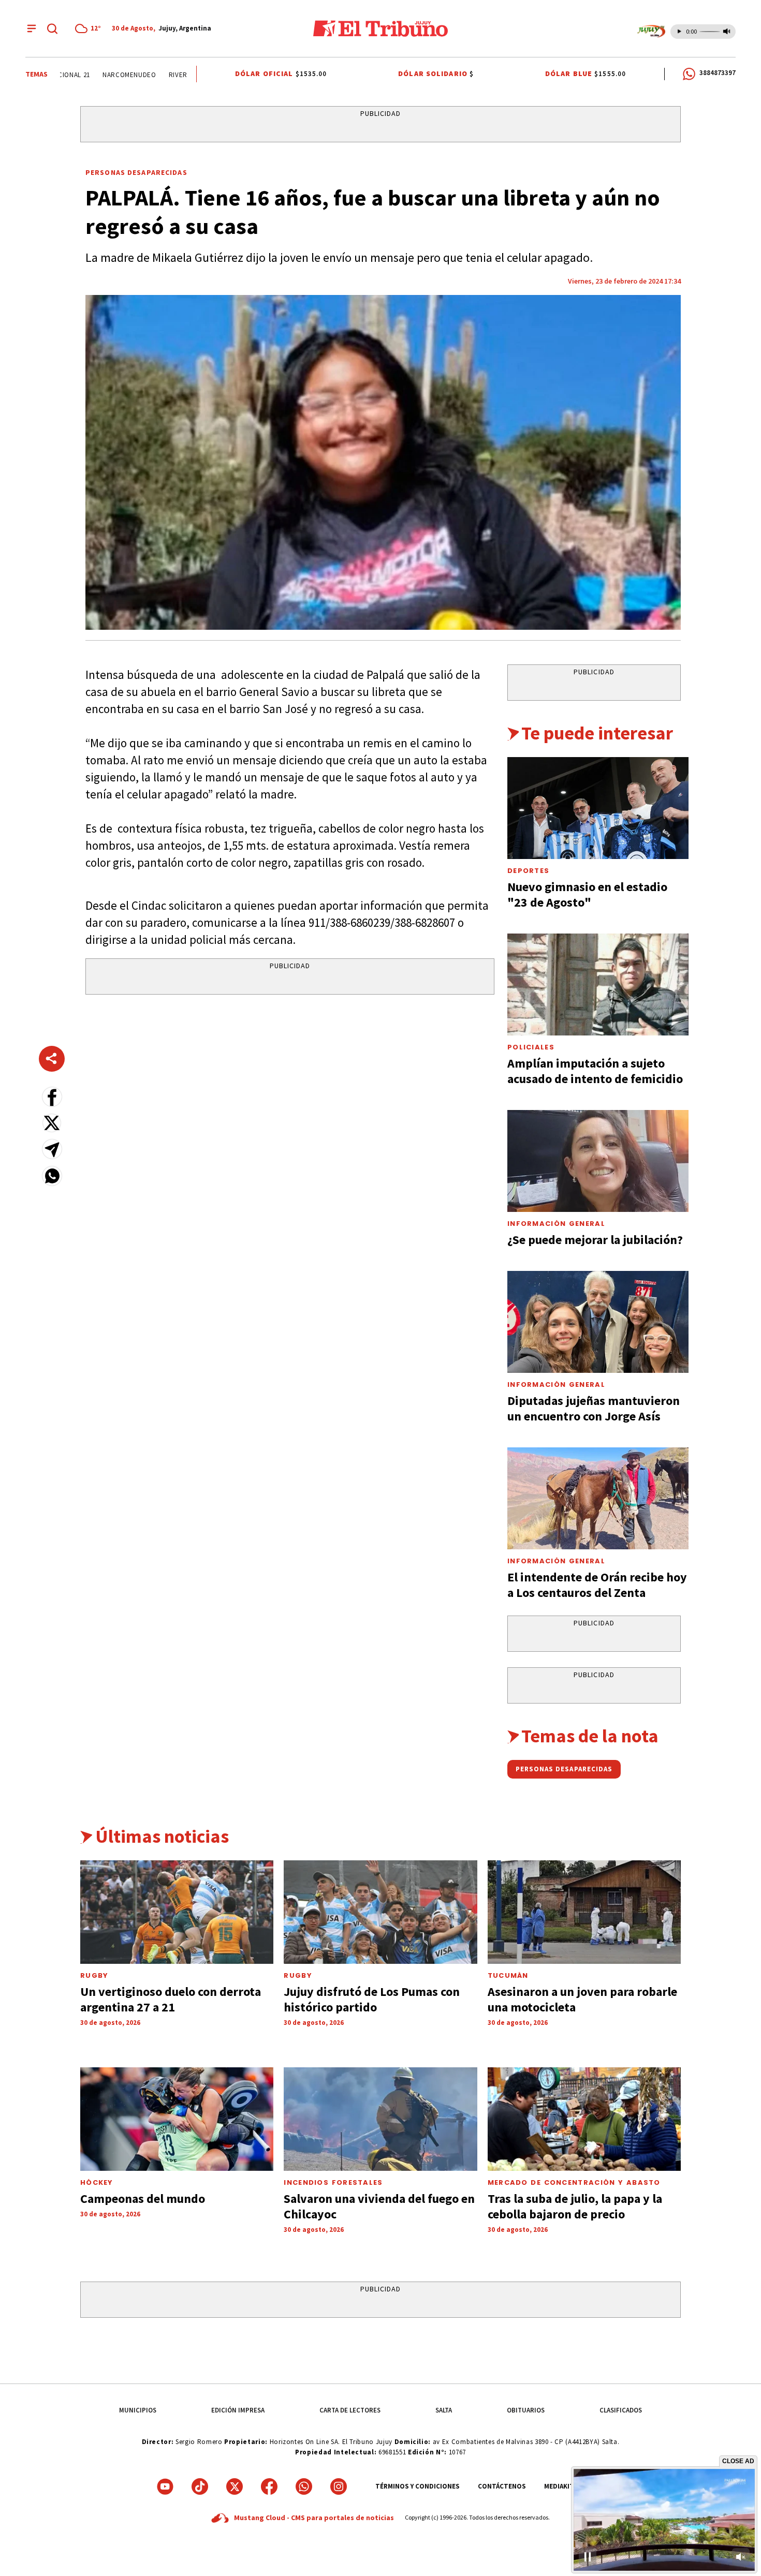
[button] (52, 1097)
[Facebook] (269, 2486)
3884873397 (718, 73)
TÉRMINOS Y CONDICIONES (418, 2486)
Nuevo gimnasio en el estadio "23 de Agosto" (587, 894)
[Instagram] (339, 2486)
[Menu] (32, 28)
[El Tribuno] (380, 28)
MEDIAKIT (559, 2486)
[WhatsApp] (304, 2486)
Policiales (531, 1047)
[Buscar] (52, 28)
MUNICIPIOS (138, 2410)
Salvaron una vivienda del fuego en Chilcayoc (379, 2206)
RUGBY (94, 1975)
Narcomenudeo (91, 75)
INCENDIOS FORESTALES (333, 2182)
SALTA (444, 2410)
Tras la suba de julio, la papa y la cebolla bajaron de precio (575, 2206)
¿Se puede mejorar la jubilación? (595, 1240)
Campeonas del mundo (143, 2199)
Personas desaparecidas (136, 172)
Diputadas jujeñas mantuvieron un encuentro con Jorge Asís (594, 1408)
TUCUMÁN (508, 1975)
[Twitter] (235, 2486)
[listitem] (90, 28)
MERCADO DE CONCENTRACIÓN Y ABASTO (574, 2182)
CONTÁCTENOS (502, 2486)
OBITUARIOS (526, 2410)
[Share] (52, 1059)
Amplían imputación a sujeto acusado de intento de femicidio (595, 1071)
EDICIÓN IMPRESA (238, 2410)
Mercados (179, 75)
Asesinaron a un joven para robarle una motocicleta (582, 1999)
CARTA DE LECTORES (350, 2410)
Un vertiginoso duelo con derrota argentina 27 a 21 (171, 1999)
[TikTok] (200, 2486)
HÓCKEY (97, 2182)
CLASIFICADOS (621, 2410)
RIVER (140, 75)
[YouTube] (165, 2486)
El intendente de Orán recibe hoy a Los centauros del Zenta (597, 1585)
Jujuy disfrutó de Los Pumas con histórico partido (372, 1999)
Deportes (528, 871)
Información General (556, 1224)
